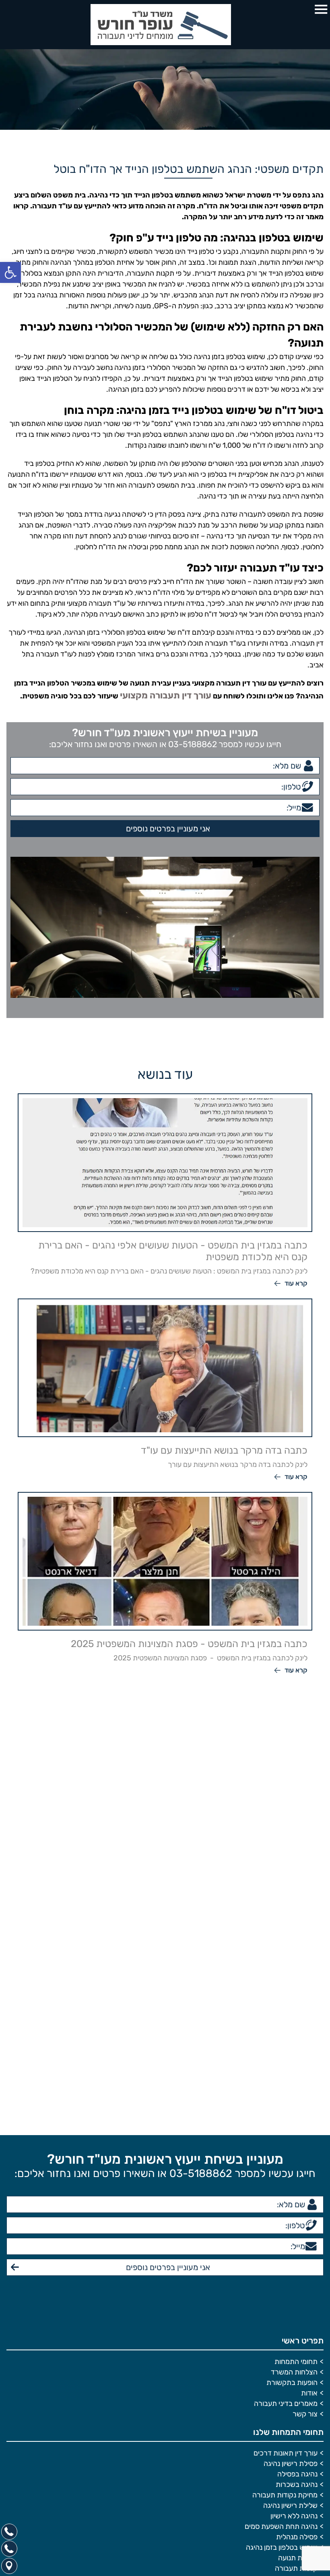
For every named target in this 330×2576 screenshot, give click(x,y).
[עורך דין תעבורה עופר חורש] (165, 25)
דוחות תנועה (300, 2431)
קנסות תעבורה (296, 2421)
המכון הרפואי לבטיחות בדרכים (274, 2463)
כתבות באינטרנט (293, 2473)
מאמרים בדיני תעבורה (286, 2256)
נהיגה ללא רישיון (294, 2368)
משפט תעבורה (296, 2452)
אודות (309, 2246)
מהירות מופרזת (295, 2442)
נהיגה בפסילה (297, 2327)
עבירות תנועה (298, 2410)
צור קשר (305, 2266)
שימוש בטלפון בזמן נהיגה (282, 2400)
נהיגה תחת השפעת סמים (281, 2379)
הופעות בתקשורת (292, 2235)
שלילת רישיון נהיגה (290, 2358)
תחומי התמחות (296, 2214)
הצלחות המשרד (294, 2225)
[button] (10, 272)
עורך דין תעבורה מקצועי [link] (174, 694)
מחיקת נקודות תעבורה (285, 2347)
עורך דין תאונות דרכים (286, 2306)
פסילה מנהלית (297, 2389)
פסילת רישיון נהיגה (291, 2316)
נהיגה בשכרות (297, 2337)
